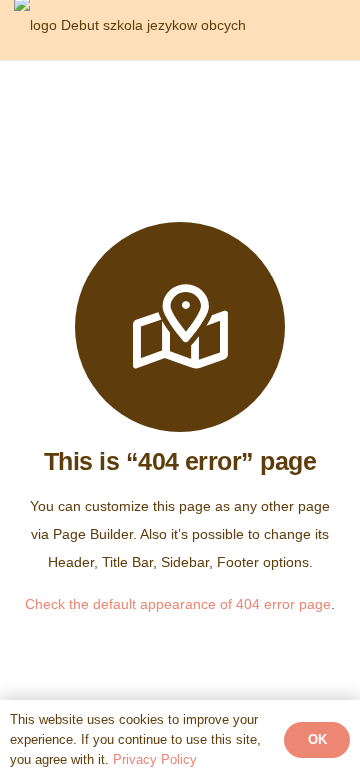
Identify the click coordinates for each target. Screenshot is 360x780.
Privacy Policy (155, 759)
